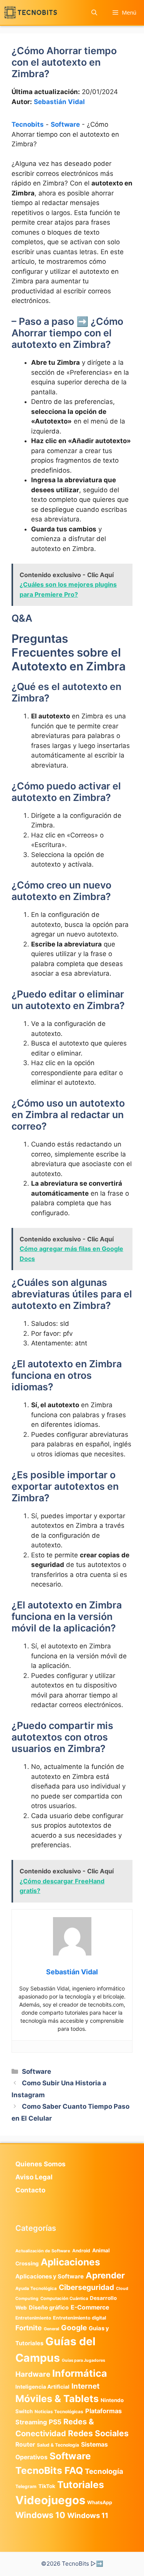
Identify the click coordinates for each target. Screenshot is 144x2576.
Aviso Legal (34, 2177)
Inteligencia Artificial (42, 2387)
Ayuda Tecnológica (36, 2288)
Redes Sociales (98, 2433)
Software (65, 124)
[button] (94, 12)
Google (74, 2328)
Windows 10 (40, 2515)
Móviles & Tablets (57, 2399)
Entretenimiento (33, 2318)
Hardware (33, 2374)
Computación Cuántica (64, 2298)
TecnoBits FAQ (49, 2470)
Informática (80, 2373)
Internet (85, 2386)
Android (81, 2251)
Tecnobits (28, 124)
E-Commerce (90, 2307)
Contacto (30, 2190)
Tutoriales (81, 2485)
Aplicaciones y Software (50, 2276)
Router (25, 2444)
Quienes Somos (41, 2164)
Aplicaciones (70, 2262)
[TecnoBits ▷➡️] (31, 12)
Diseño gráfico (49, 2308)
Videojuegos (50, 2500)
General (51, 2329)
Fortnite (29, 2328)
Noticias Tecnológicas (59, 2412)
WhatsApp (100, 2502)
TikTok (47, 2486)
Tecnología (104, 2471)
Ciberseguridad (86, 2287)
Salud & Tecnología (58, 2445)
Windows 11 (88, 2515)
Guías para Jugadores (84, 2360)
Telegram (26, 2486)
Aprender (105, 2275)
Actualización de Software (43, 2251)
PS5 (55, 2422)
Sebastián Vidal (59, 102)
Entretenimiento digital (79, 2318)
